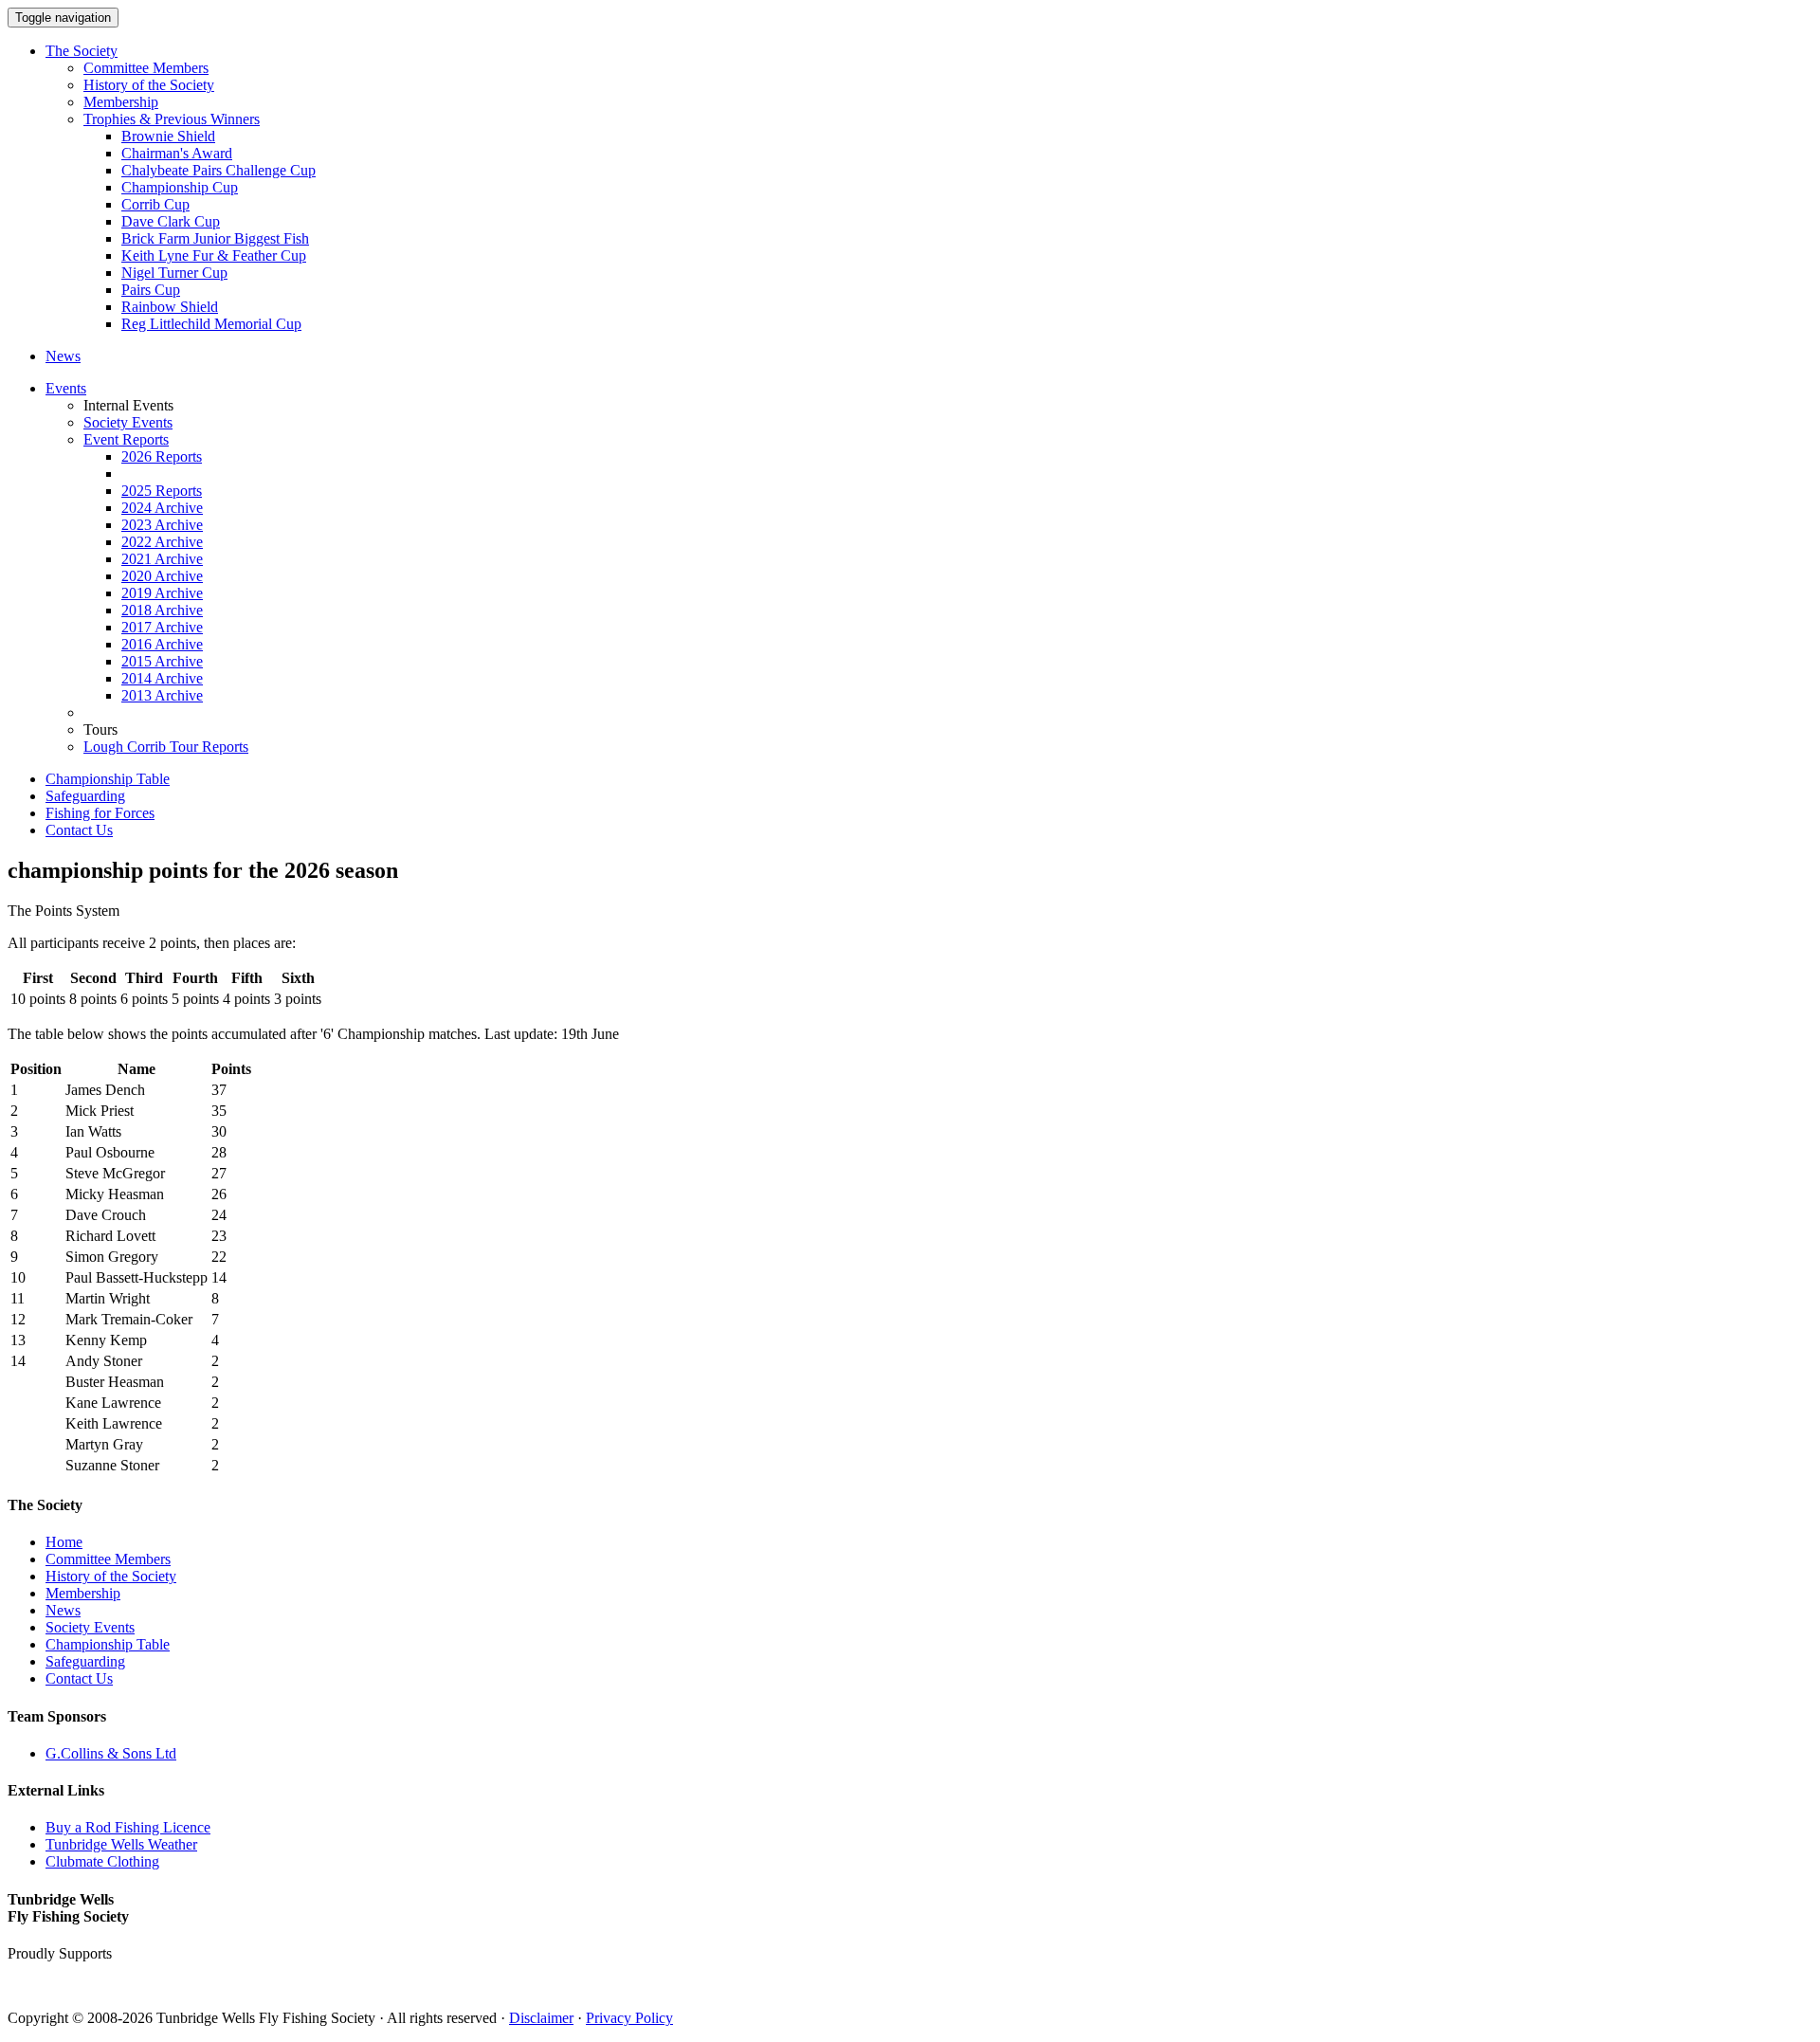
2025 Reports (162, 491)
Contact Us (79, 830)
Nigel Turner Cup (174, 273)
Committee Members (146, 68)
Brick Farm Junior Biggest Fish (215, 238)
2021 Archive (162, 559)
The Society (82, 51)
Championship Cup (180, 187)
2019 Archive (162, 593)
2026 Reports (162, 456)
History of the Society (149, 85)
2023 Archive (162, 525)
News (63, 356)
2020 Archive (162, 576)
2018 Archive (162, 610)
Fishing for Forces (100, 813)
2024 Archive (162, 508)
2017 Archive (162, 627)
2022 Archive (162, 542)
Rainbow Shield (170, 307)
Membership (121, 102)
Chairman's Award (177, 153)
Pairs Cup (151, 290)
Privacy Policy (629, 2018)
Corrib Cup (155, 204)
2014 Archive (162, 678)
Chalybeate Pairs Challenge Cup (218, 170)
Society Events (128, 422)
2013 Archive (162, 695)
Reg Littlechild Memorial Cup (211, 324)
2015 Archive (162, 661)
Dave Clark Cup (171, 221)
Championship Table (108, 779)
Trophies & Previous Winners (172, 119)
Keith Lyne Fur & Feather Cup (214, 255)
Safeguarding (85, 796)
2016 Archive (162, 644)
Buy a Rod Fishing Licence (128, 1827)
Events (66, 388)
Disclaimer (541, 2018)
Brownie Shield (168, 136)
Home (64, 1542)
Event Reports (126, 439)
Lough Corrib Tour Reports (166, 747)
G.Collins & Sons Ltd (111, 1753)
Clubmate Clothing (102, 1861)
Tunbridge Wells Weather (121, 1844)
